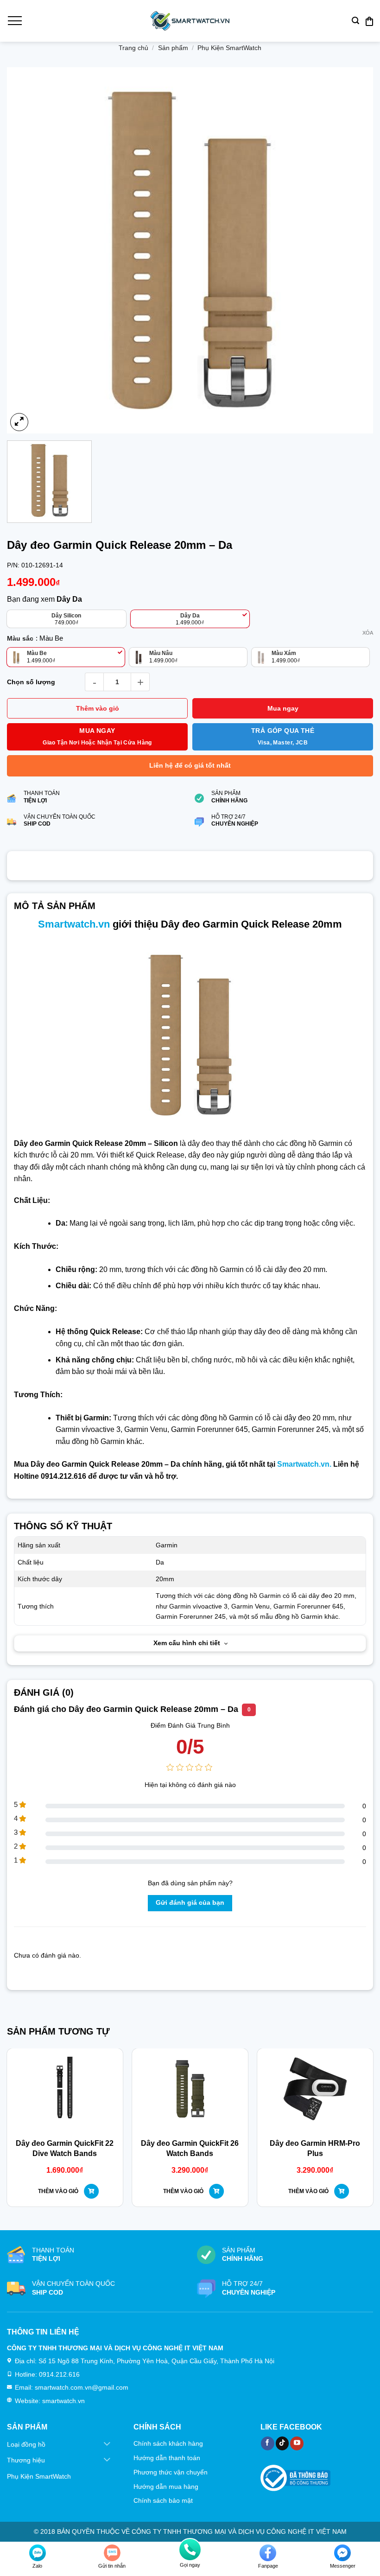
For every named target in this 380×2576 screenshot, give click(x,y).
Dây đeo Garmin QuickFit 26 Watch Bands (190, 2148)
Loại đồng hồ (26, 2444)
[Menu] (14, 21)
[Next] (359, 2103)
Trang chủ (133, 48)
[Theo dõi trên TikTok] (282, 2443)
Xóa (368, 633)
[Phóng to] (19, 422)
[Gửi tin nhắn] (112, 2553)
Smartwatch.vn (74, 924)
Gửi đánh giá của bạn (190, 1903)
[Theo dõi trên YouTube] (297, 2443)
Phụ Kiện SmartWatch (229, 48)
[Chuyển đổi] (107, 2444)
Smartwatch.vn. (304, 1464)
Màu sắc (20, 639)
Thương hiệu (26, 2460)
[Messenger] (342, 2553)
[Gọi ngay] (190, 2550)
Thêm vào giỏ (98, 708)
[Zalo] (38, 2553)
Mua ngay (283, 708)
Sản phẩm (173, 48)
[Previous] (21, 2103)
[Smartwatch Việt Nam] (190, 21)
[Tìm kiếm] (355, 21)
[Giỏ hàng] (369, 21)
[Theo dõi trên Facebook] (268, 2443)
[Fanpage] (268, 2553)
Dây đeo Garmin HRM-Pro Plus (315, 2148)
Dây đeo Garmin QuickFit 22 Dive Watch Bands (65, 2148)
